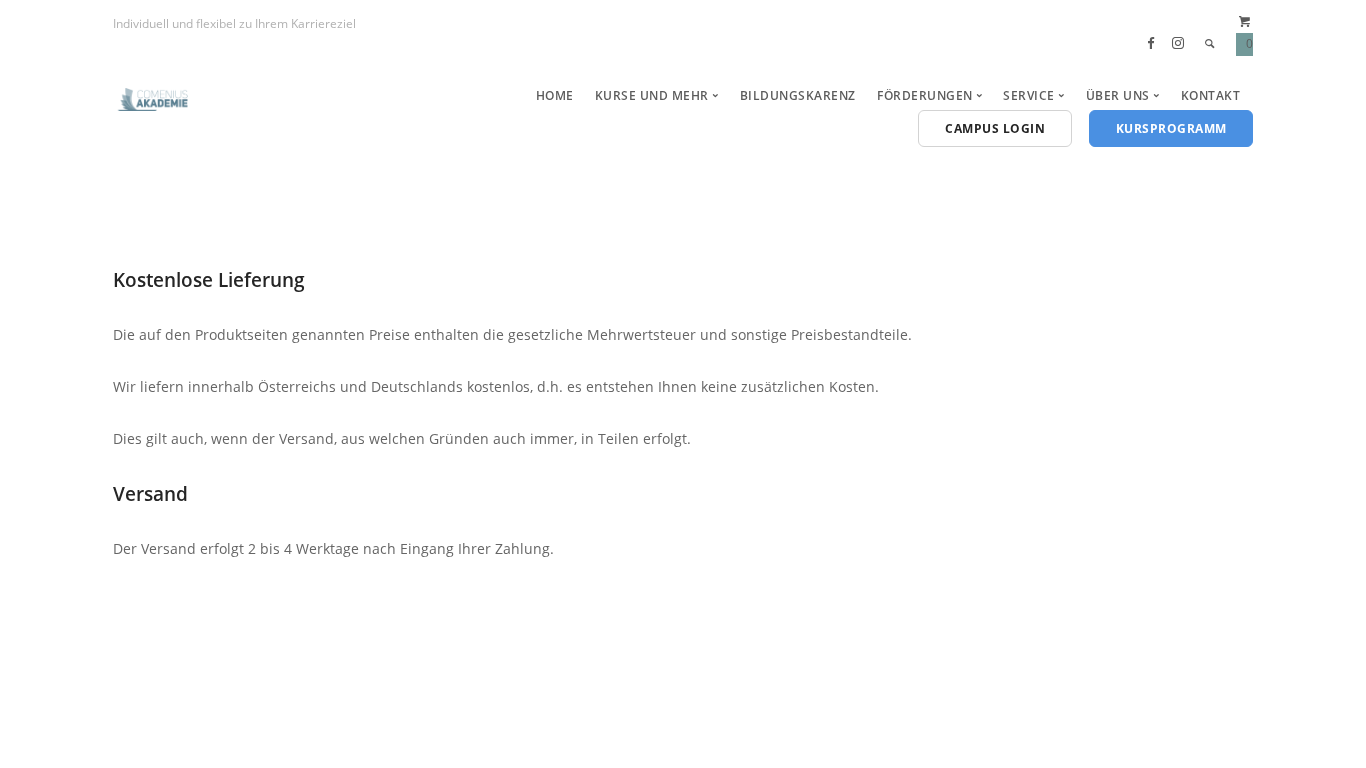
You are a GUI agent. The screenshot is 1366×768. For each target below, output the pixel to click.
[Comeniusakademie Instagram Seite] (1178, 43)
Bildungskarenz (798, 95)
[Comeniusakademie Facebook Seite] (1151, 43)
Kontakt (1211, 95)
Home (555, 95)
